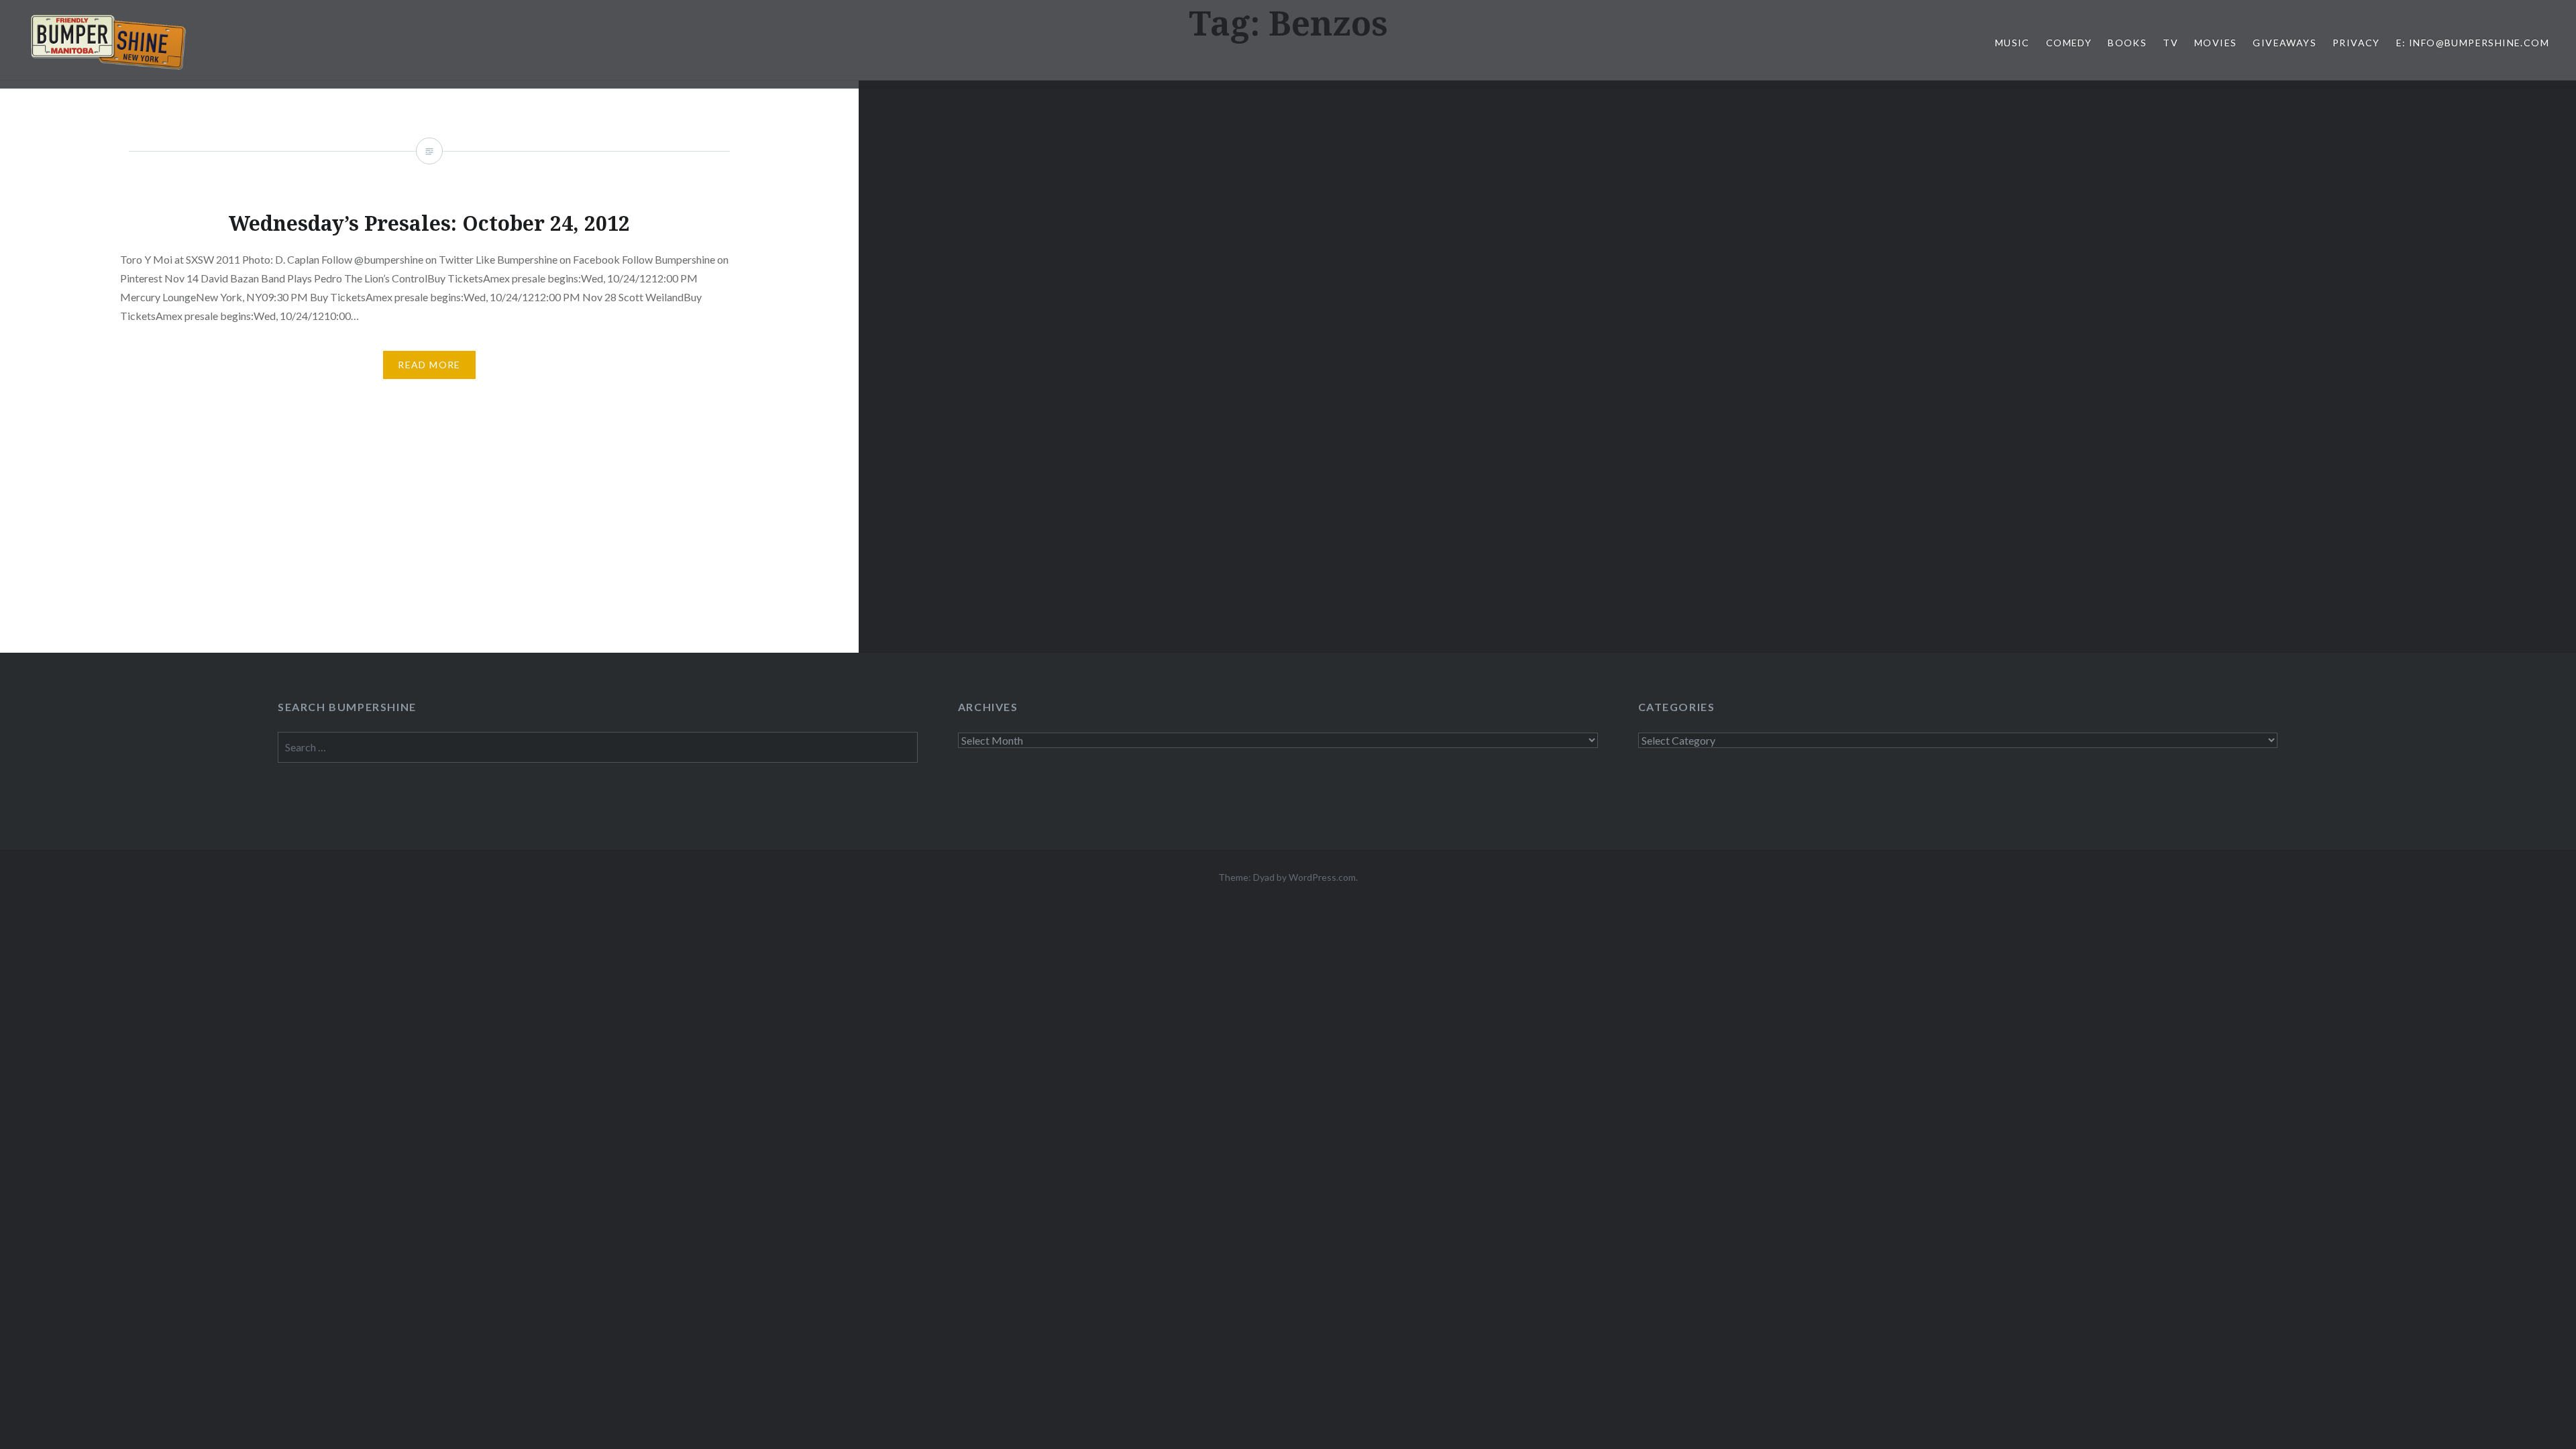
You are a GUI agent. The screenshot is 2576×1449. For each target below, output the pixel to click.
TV (2170, 43)
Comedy (2069, 43)
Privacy (2356, 43)
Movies (2215, 43)
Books (2127, 43)
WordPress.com (1322, 877)
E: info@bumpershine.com (2473, 43)
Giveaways (2285, 43)
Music (2012, 43)
